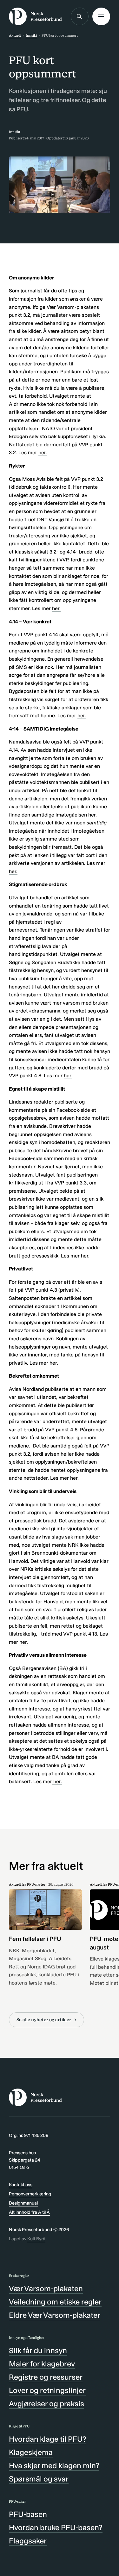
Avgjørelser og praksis (46, 2404)
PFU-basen (28, 2514)
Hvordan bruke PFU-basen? (56, 2527)
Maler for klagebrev (42, 2364)
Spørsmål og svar (39, 2479)
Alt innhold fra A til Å (29, 2212)
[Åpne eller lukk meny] (101, 16)
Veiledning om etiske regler (55, 2302)
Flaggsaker (28, 2541)
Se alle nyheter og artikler (44, 2020)
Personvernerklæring (30, 2194)
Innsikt (31, 35)
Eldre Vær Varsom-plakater (55, 2315)
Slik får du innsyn (38, 2350)
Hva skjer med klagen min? (54, 2466)
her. (43, 453)
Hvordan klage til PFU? (48, 2439)
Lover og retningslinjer (47, 2390)
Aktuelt (15, 35)
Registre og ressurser (46, 2377)
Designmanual (23, 2203)
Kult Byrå (36, 2239)
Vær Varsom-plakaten (46, 2288)
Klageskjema (31, 2452)
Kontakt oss (21, 2185)
